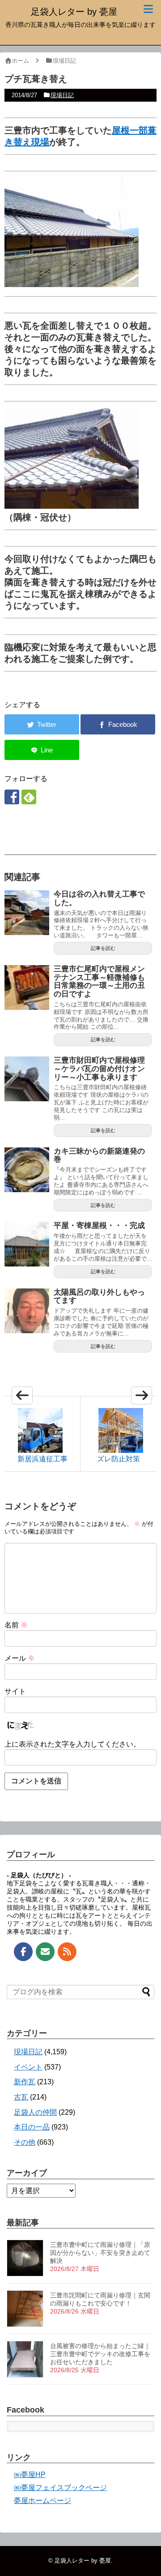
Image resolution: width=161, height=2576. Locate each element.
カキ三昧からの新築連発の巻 (99, 1155)
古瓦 (21, 2097)
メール (20, 1658)
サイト (15, 1691)
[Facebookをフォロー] (12, 797)
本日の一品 (32, 2127)
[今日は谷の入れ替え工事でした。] (27, 913)
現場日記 (62, 95)
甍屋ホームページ (42, 2501)
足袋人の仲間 (35, 2112)
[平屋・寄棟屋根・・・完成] (27, 1244)
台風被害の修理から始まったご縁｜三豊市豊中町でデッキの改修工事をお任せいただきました (100, 2354)
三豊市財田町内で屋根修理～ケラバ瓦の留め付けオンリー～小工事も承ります (99, 1069)
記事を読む (103, 948)
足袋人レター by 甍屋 (74, 12)
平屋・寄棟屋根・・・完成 (99, 1226)
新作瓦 (25, 2082)
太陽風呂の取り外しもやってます (99, 1297)
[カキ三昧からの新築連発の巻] (27, 1170)
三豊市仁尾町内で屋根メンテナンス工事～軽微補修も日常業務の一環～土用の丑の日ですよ (99, 981)
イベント (28, 2067)
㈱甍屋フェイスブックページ (60, 2488)
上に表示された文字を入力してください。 (72, 1744)
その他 (25, 2142)
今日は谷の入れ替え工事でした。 (99, 898)
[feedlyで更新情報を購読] (29, 797)
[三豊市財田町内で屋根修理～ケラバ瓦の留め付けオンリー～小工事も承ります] (27, 1079)
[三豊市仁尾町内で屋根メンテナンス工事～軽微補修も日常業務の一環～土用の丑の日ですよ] (27, 987)
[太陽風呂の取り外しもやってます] (27, 1311)
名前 (16, 1625)
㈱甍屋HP (30, 2475)
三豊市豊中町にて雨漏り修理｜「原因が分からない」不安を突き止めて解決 (100, 2253)
